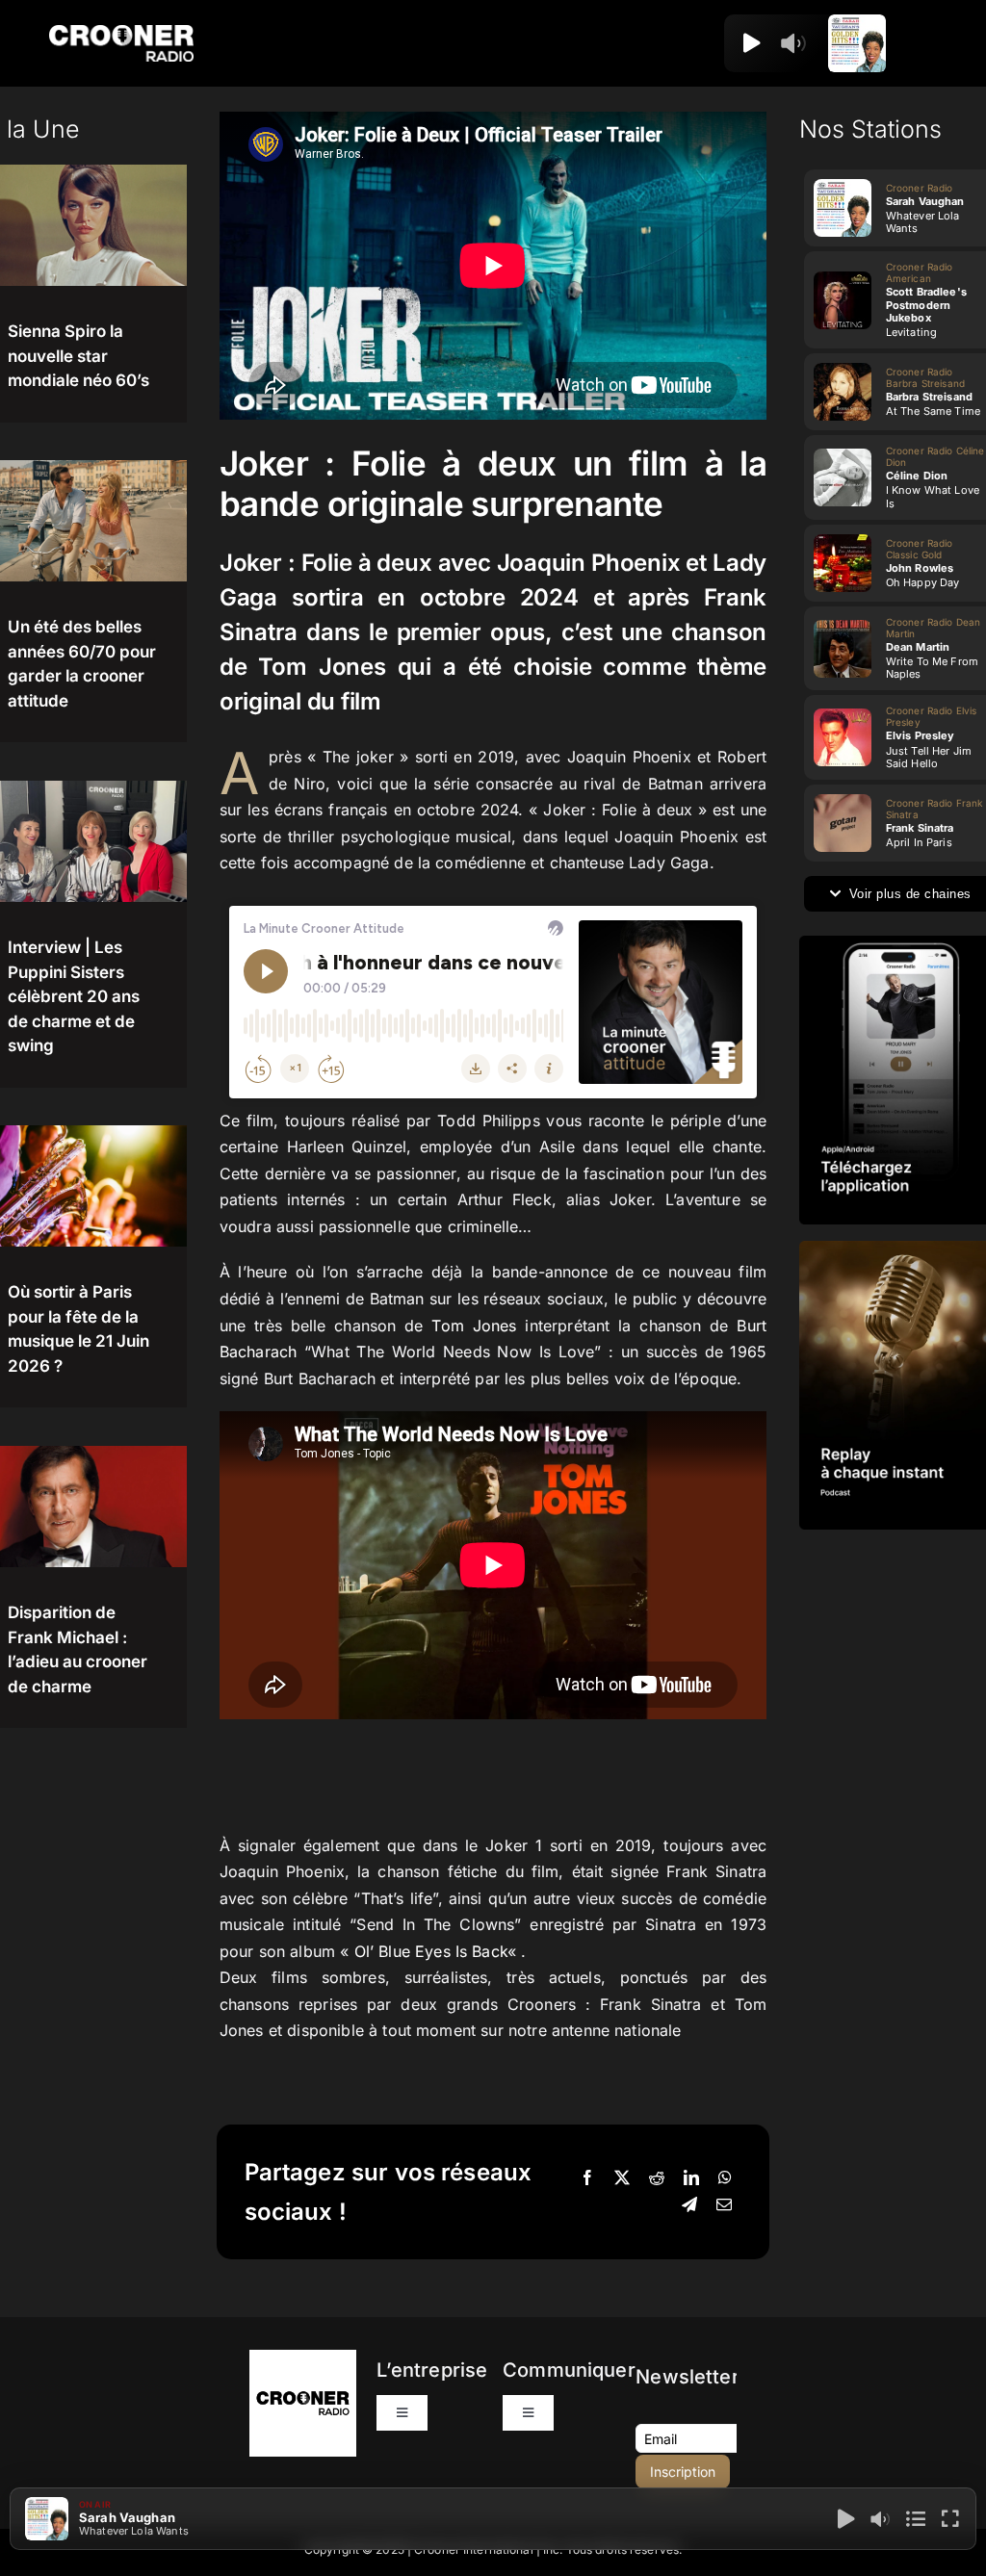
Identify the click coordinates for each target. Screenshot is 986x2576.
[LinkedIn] (691, 2178)
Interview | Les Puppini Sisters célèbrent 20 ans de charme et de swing (74, 996)
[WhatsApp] (725, 2178)
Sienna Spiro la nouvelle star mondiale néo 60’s (78, 356)
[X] (622, 2178)
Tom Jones (474, 1326)
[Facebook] (587, 2178)
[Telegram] (689, 2205)
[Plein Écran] (950, 2519)
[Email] (724, 2205)
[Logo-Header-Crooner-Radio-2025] (121, 32)
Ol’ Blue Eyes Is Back (431, 1951)
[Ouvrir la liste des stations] (819, 43)
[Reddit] (657, 2178)
